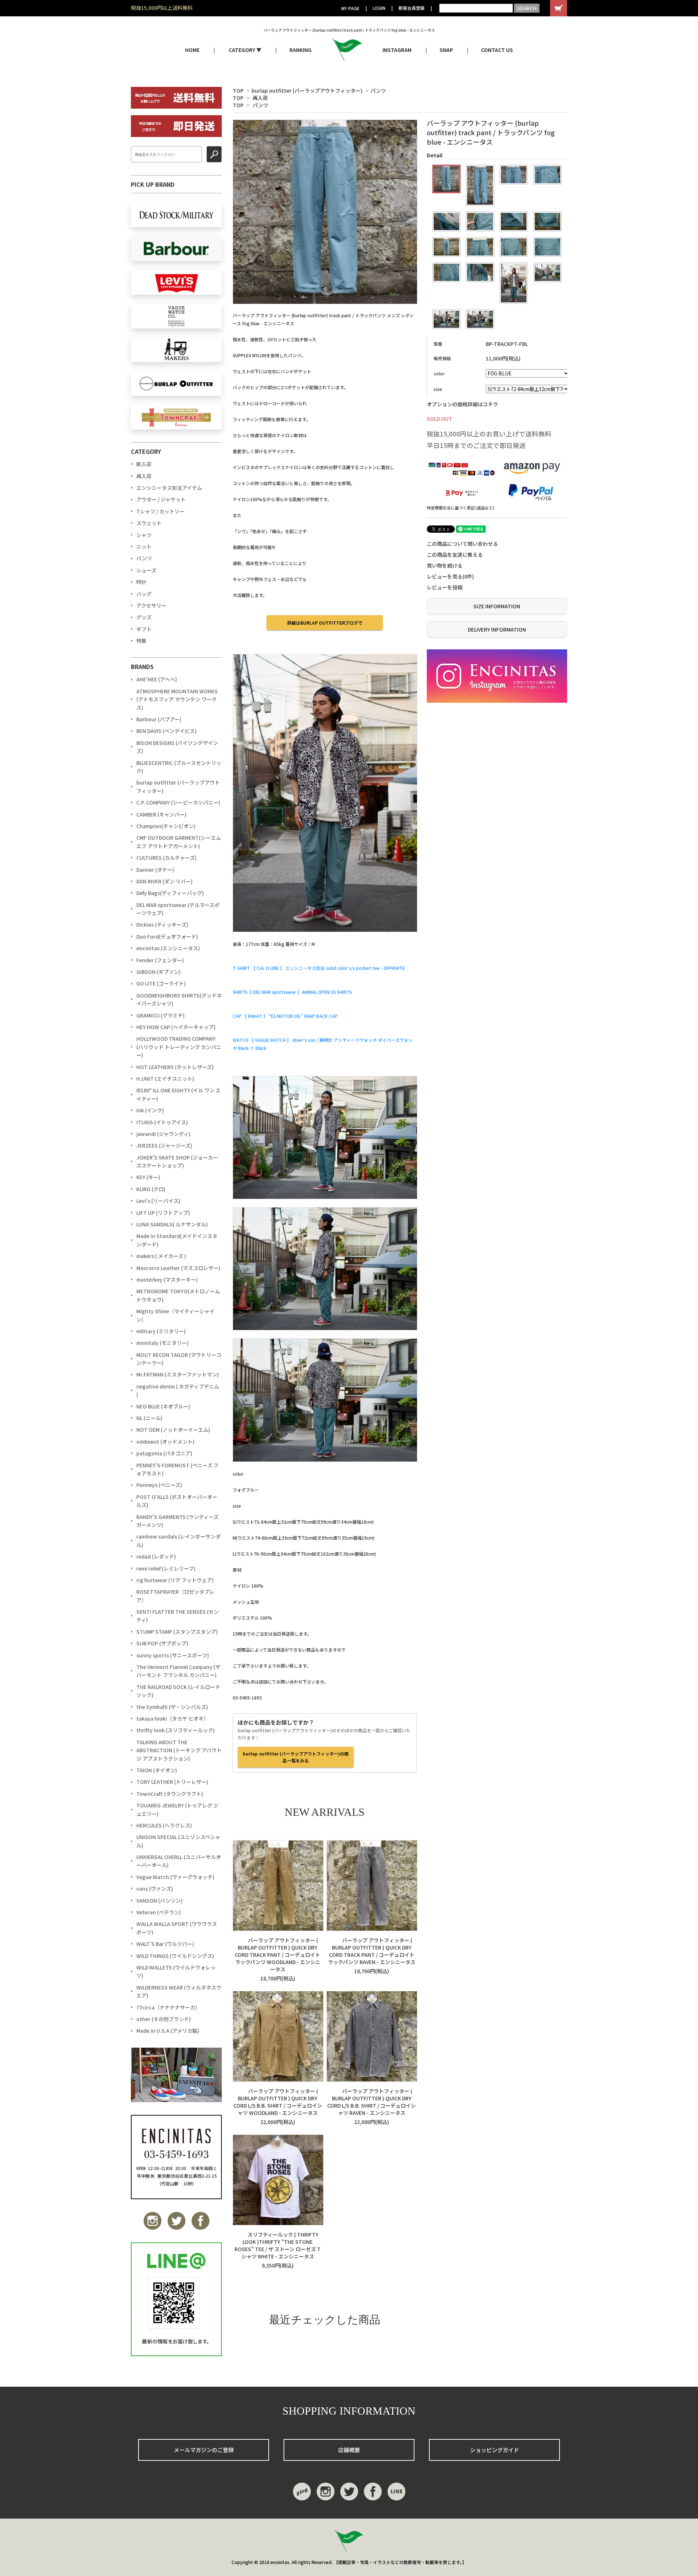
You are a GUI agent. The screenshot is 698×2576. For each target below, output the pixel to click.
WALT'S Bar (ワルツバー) (165, 1944)
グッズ (144, 617)
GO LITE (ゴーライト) (161, 983)
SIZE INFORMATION (497, 606)
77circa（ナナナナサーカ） (168, 2007)
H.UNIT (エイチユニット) (165, 1079)
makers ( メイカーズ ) (161, 1256)
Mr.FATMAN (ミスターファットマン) (178, 1374)
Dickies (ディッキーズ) (162, 924)
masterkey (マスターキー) (167, 1279)
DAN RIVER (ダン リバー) (165, 881)
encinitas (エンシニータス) (168, 948)
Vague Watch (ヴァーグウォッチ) (175, 1877)
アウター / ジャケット (161, 499)
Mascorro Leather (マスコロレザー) (178, 1268)
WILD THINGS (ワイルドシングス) (175, 1956)
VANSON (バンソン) (159, 1900)
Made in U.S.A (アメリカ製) (168, 2031)
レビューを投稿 (445, 587)
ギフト (144, 629)
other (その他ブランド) (164, 2019)
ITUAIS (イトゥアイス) (162, 1122)
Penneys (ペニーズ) (159, 1485)
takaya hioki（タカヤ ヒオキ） (173, 1718)
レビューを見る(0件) (450, 576)
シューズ (146, 570)
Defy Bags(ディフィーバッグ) (170, 893)
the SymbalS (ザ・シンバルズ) (172, 1707)
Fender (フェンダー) (160, 960)
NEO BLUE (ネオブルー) (163, 1406)
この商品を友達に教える (455, 555)
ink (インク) (150, 1110)
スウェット (149, 523)
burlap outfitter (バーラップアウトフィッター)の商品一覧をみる (296, 1757)
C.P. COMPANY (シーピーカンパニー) (178, 802)
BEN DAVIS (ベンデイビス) (167, 731)
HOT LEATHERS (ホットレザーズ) (175, 1067)
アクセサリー (151, 605)
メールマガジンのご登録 (204, 2450)
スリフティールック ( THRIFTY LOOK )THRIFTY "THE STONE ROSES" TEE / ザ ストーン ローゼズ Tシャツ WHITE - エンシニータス (278, 2245)
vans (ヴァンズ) (155, 1888)
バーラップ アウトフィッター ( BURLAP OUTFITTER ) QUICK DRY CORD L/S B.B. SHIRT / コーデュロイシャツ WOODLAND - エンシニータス (278, 2102)
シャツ (144, 535)
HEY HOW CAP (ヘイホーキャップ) (176, 1027)
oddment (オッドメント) (165, 1442)
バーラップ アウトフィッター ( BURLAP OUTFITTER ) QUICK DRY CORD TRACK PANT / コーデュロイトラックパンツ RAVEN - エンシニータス (372, 1951)
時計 (141, 582)
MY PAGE (350, 8)
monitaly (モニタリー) (163, 1343)
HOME (192, 50)
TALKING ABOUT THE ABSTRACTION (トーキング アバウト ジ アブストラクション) (179, 1750)
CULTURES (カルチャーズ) (167, 858)
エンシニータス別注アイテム (169, 488)
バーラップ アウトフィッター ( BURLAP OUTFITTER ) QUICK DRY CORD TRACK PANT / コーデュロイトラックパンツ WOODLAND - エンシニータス (278, 1955)
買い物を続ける (445, 565)
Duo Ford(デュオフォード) (167, 936)
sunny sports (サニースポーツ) (173, 1655)
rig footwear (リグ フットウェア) (175, 1580)
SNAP (446, 50)
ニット (144, 547)
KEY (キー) (148, 1177)
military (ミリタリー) (161, 1331)
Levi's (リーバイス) (158, 1201)
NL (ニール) (149, 1418)
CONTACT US (497, 50)
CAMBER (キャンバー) (161, 814)
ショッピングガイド (495, 2450)
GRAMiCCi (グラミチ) (161, 1015)
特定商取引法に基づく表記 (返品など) (461, 508)
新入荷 (144, 464)
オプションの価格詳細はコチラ (462, 404)
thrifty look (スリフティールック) (176, 1730)
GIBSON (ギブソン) (159, 972)
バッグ (144, 594)
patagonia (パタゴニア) (164, 1453)
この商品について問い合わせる (462, 544)
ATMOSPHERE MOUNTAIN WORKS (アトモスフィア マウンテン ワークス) (177, 699)
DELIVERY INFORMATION (497, 629)
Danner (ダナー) (155, 870)
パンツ (378, 90)
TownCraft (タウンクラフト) (170, 1794)
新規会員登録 (412, 8)
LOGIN (379, 8)
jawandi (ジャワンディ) (163, 1134)
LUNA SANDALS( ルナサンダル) (172, 1224)
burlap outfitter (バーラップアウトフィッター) (307, 90)
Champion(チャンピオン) (166, 826)
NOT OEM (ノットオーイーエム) (173, 1430)
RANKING (300, 50)
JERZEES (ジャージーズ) (164, 1145)
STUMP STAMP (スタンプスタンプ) (177, 1632)
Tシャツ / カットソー (161, 511)
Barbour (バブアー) (159, 719)
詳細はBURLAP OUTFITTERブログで (325, 623)
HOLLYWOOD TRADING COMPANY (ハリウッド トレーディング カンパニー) (179, 1047)
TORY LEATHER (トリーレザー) (172, 1782)
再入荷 (260, 98)
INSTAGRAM (397, 50)
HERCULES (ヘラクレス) (164, 1825)
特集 (141, 641)
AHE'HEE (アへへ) (157, 679)
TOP (238, 90)
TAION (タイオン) (157, 1770)
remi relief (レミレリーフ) (166, 1568)
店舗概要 (349, 2450)
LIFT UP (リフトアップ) (163, 1213)
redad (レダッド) (156, 1556)
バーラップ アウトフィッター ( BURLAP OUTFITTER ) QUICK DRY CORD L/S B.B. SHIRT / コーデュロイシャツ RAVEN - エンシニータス (372, 2102)
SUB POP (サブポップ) (162, 1643)
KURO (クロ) (151, 1189)
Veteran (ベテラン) (159, 1912)
